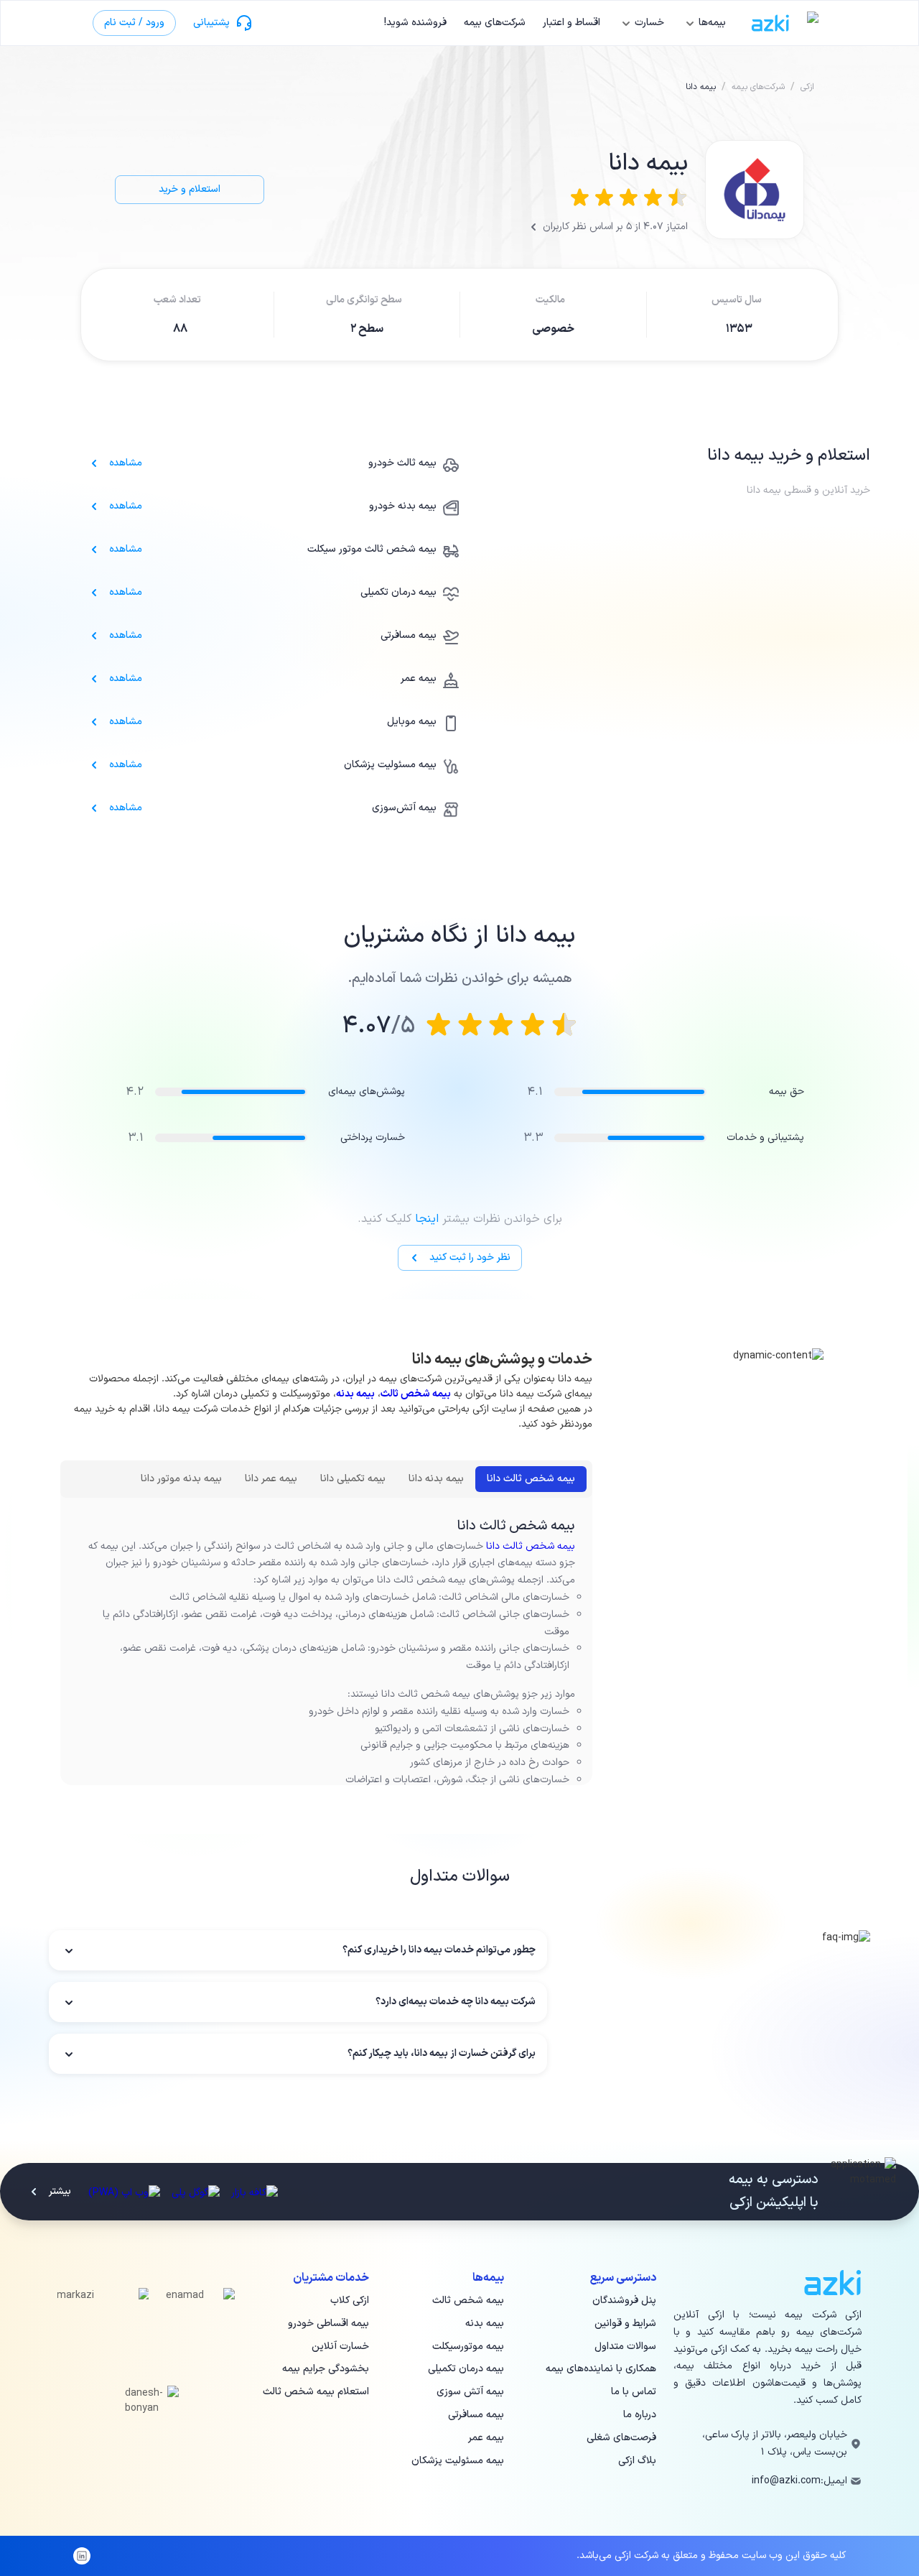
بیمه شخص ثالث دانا (531, 1546)
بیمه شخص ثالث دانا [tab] (531, 1479)
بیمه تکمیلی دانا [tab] (353, 1479)
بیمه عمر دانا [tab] (271, 1479)
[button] (298, 1950)
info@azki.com (786, 2481)
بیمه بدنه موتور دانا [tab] (181, 1479)
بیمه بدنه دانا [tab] (436, 1479)
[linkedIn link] (82, 2556)
